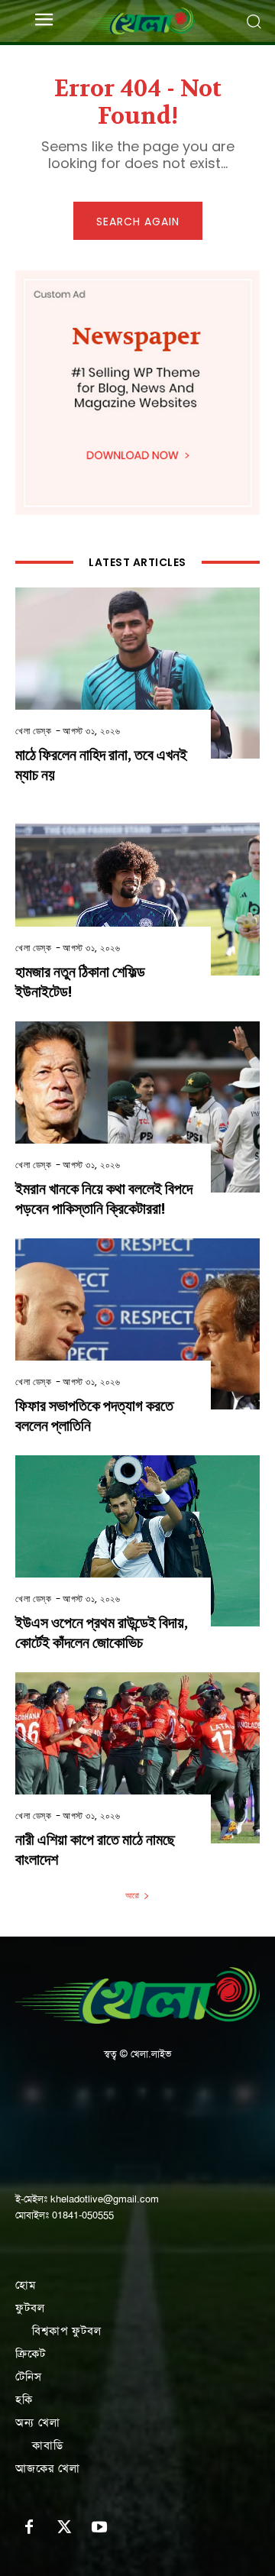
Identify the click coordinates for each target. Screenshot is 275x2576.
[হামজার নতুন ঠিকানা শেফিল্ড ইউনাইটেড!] (137, 890)
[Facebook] (29, 2528)
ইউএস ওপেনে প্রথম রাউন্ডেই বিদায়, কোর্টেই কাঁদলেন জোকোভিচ (102, 1633)
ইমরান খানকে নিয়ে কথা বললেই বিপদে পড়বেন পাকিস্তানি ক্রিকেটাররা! (104, 1199)
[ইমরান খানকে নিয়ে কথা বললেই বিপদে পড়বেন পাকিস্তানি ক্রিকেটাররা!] (137, 1107)
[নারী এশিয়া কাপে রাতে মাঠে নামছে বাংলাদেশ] (137, 1758)
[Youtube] (99, 2528)
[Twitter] (64, 2528)
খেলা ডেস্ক (33, 731)
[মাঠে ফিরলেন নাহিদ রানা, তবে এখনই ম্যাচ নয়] (137, 673)
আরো (132, 1895)
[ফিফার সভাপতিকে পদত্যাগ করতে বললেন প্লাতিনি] (137, 1324)
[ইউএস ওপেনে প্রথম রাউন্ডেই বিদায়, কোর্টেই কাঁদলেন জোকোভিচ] (137, 1541)
